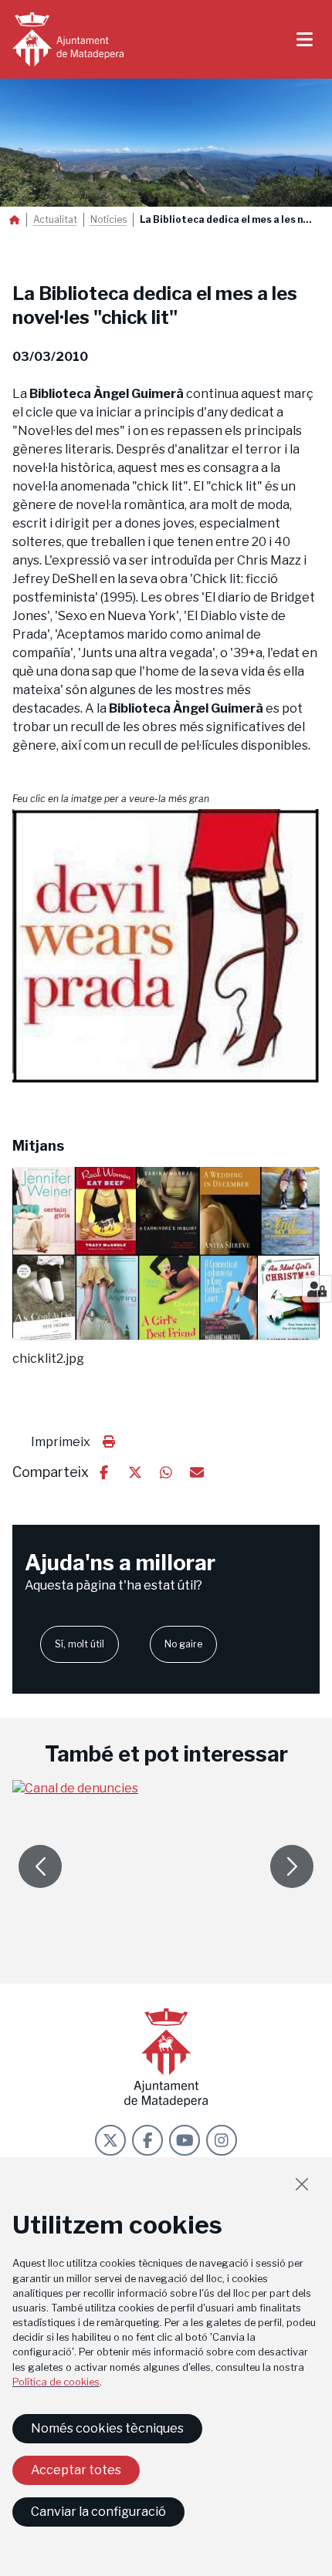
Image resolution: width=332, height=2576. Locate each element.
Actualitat (55, 220)
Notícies (108, 220)
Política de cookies (56, 2382)
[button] (166, 946)
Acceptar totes (76, 2470)
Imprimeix (61, 1442)
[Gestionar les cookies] (317, 1289)
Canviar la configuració (98, 2512)
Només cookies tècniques (107, 2428)
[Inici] (68, 39)
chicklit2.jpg (48, 1359)
